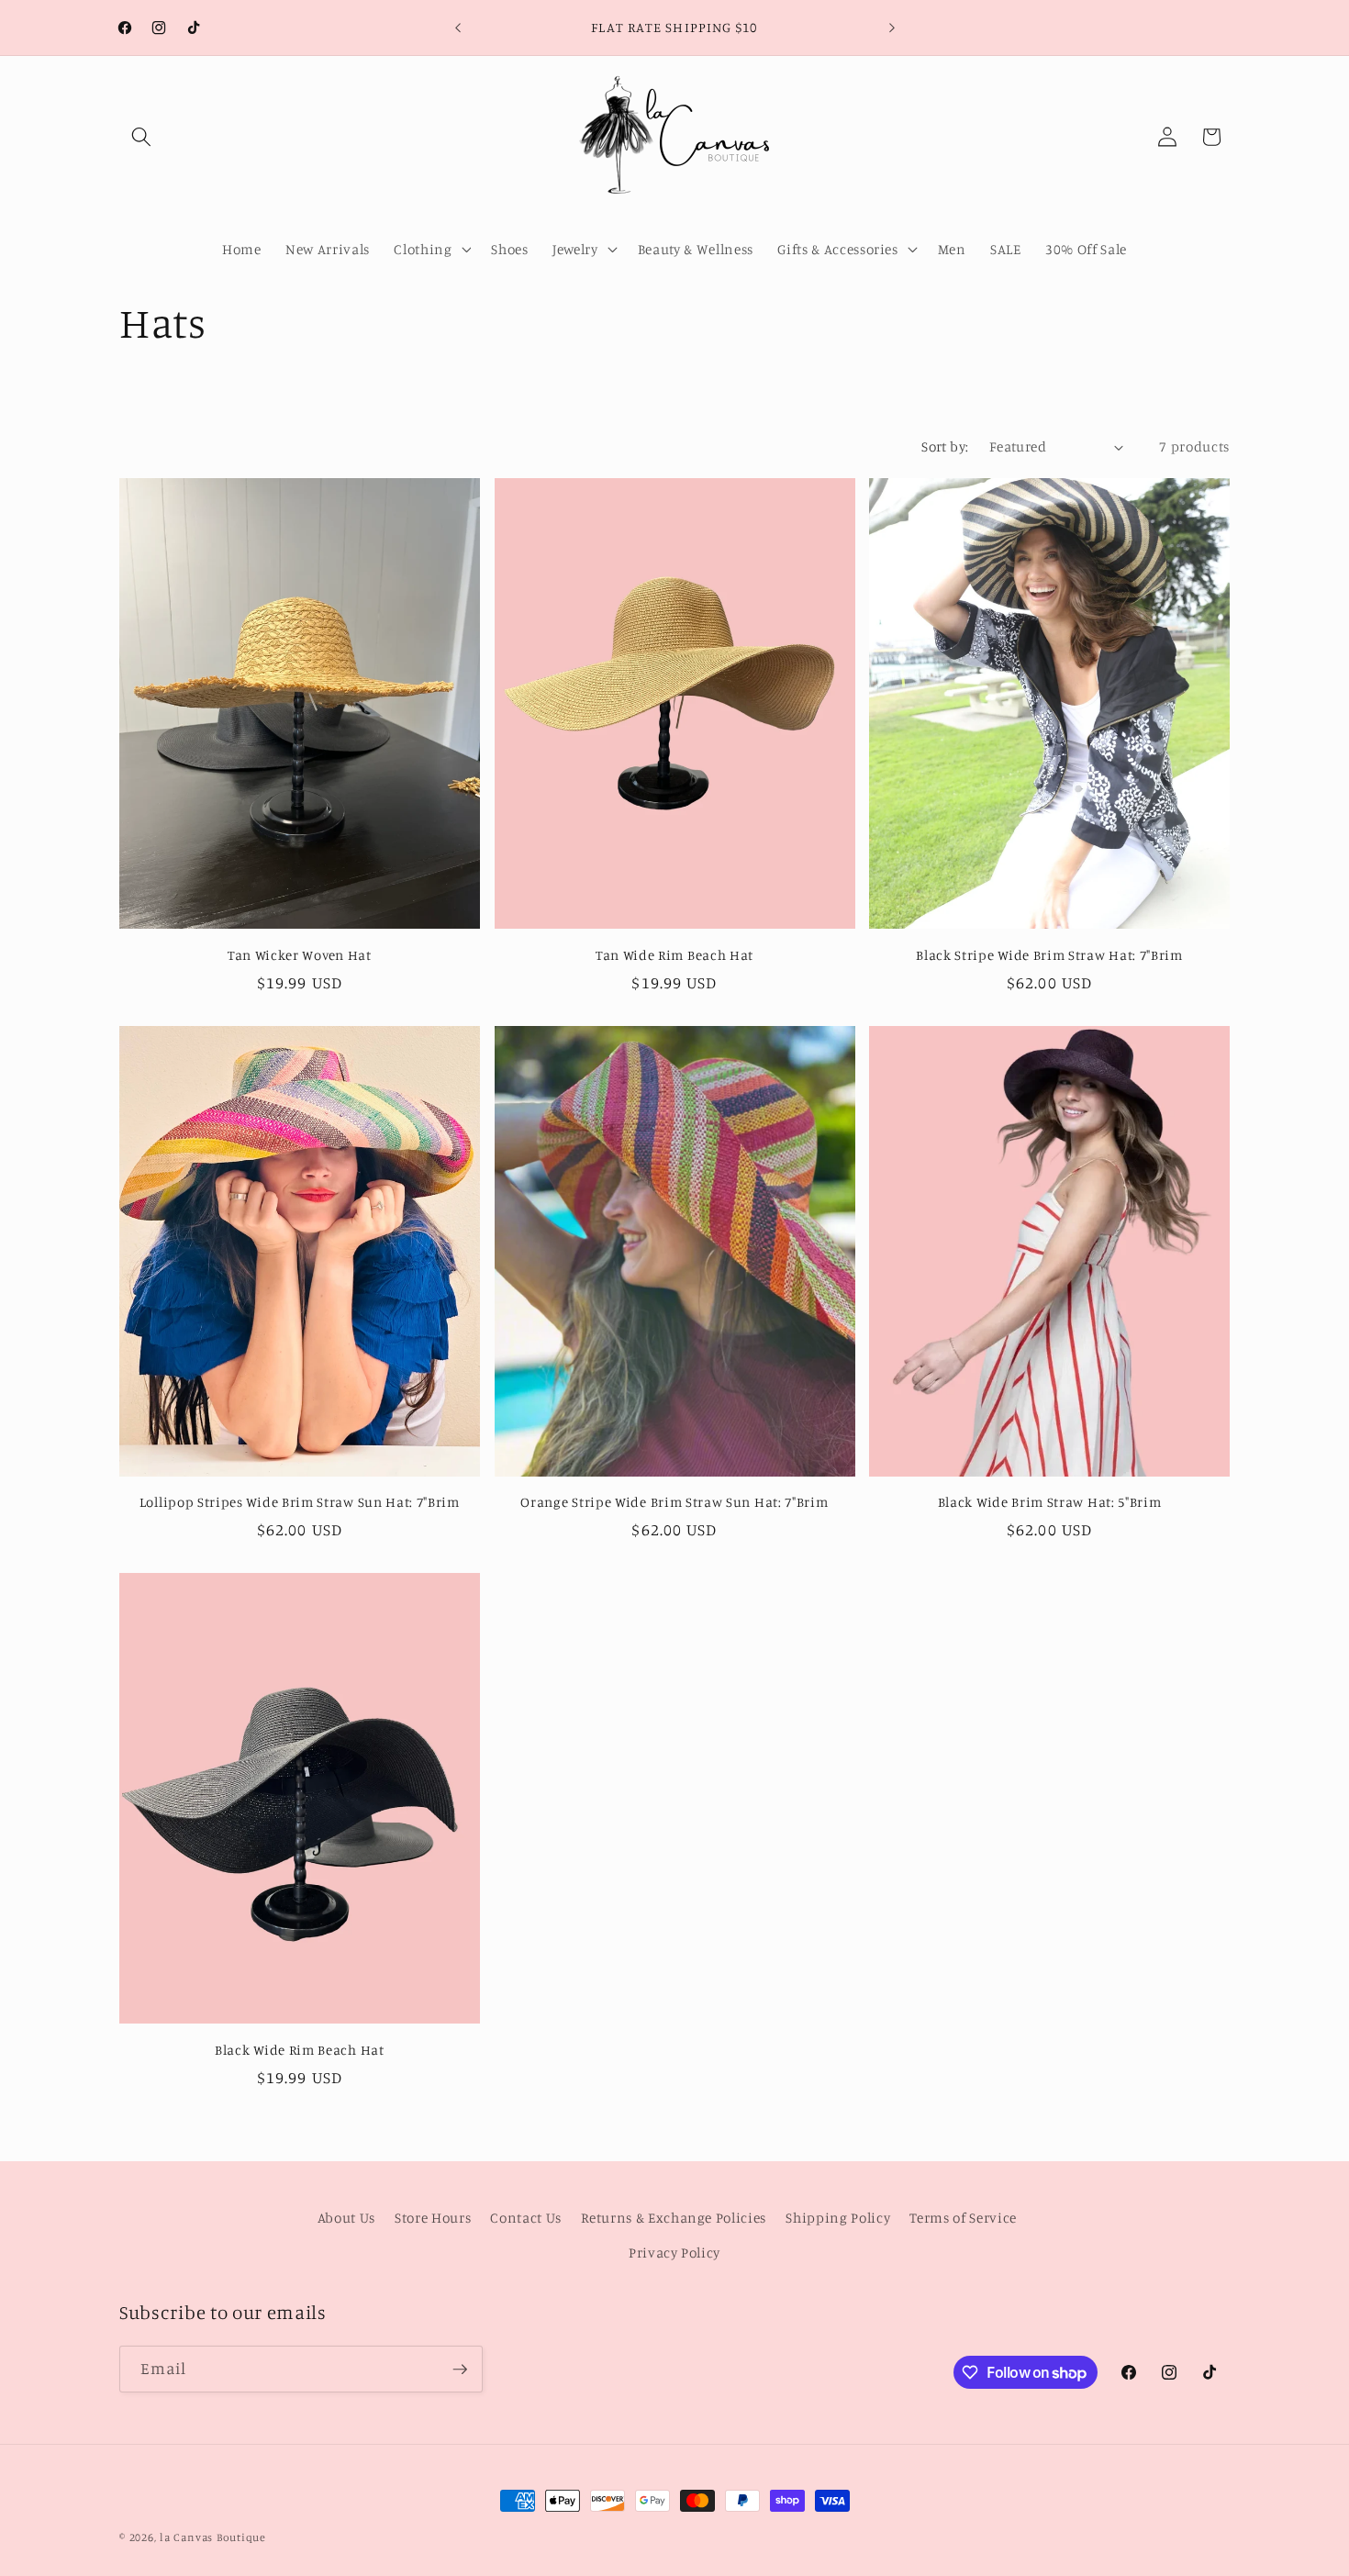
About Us (346, 2219)
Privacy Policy (674, 2253)
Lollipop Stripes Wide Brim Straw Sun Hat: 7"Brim (300, 1502)
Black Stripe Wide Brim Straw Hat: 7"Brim (1049, 955)
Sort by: (945, 446)
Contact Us (526, 2219)
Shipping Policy (838, 2219)
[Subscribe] (460, 2370)
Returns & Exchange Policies (674, 2219)
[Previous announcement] (458, 28)
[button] (141, 137)
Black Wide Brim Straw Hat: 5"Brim (1050, 1502)
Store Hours (433, 2219)
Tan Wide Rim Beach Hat (674, 955)
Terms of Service (963, 2219)
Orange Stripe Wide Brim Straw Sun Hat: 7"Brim (674, 1502)
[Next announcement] (892, 28)
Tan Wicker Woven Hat (300, 955)
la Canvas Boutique (213, 2537)
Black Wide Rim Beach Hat (300, 2050)
